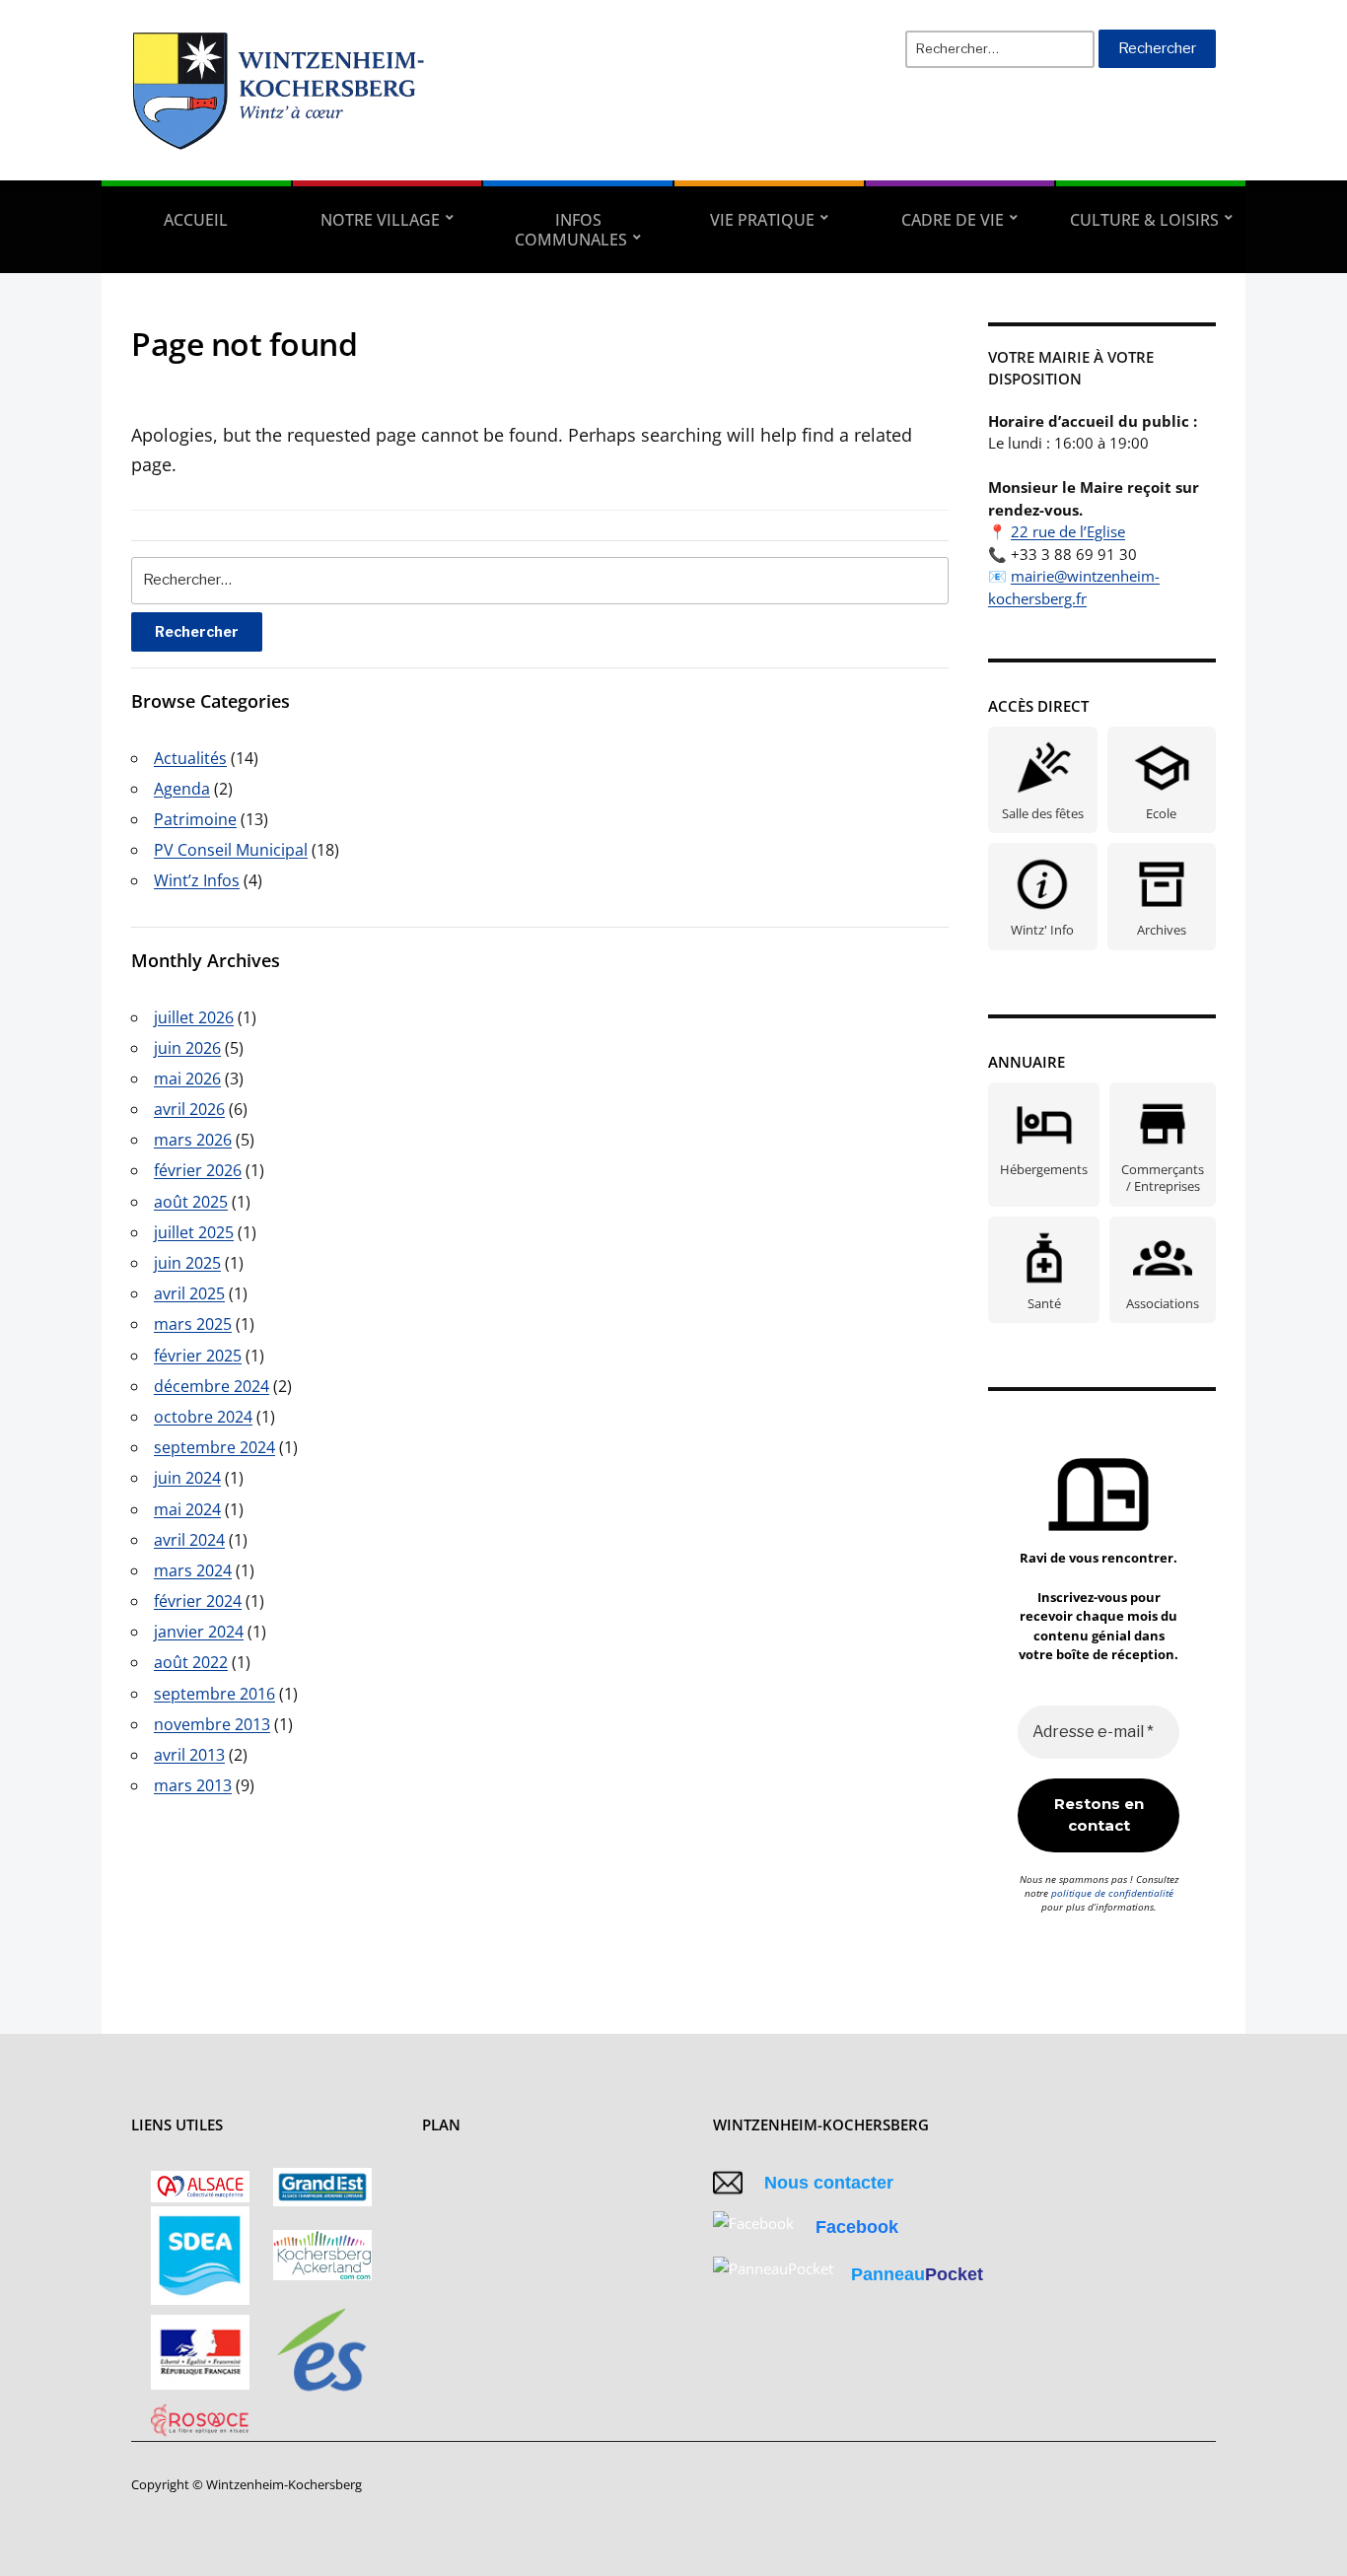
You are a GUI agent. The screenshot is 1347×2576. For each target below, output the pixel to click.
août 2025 (191, 1202)
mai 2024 (187, 1509)
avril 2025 (189, 1293)
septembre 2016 (214, 1694)
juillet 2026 (194, 1017)
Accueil (196, 220)
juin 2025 (187, 1263)
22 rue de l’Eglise (1068, 531)
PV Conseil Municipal (231, 850)
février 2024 (198, 1601)
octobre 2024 (203, 1417)
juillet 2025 (194, 1232)
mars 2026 (193, 1140)
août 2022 (191, 1662)
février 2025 (198, 1356)
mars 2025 (193, 1324)
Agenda (182, 789)
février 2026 (198, 1170)
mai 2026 (187, 1079)
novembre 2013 (212, 1724)
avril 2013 (189, 1755)
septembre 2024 (214, 1447)
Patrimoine (195, 819)
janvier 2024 (199, 1632)
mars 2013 (193, 1785)
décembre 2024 (212, 1386)
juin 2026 (187, 1048)
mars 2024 (193, 1570)
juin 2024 (187, 1478)
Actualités (190, 758)
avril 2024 (189, 1540)
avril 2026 (189, 1109)
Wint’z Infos (197, 880)
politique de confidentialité (1112, 1893)
